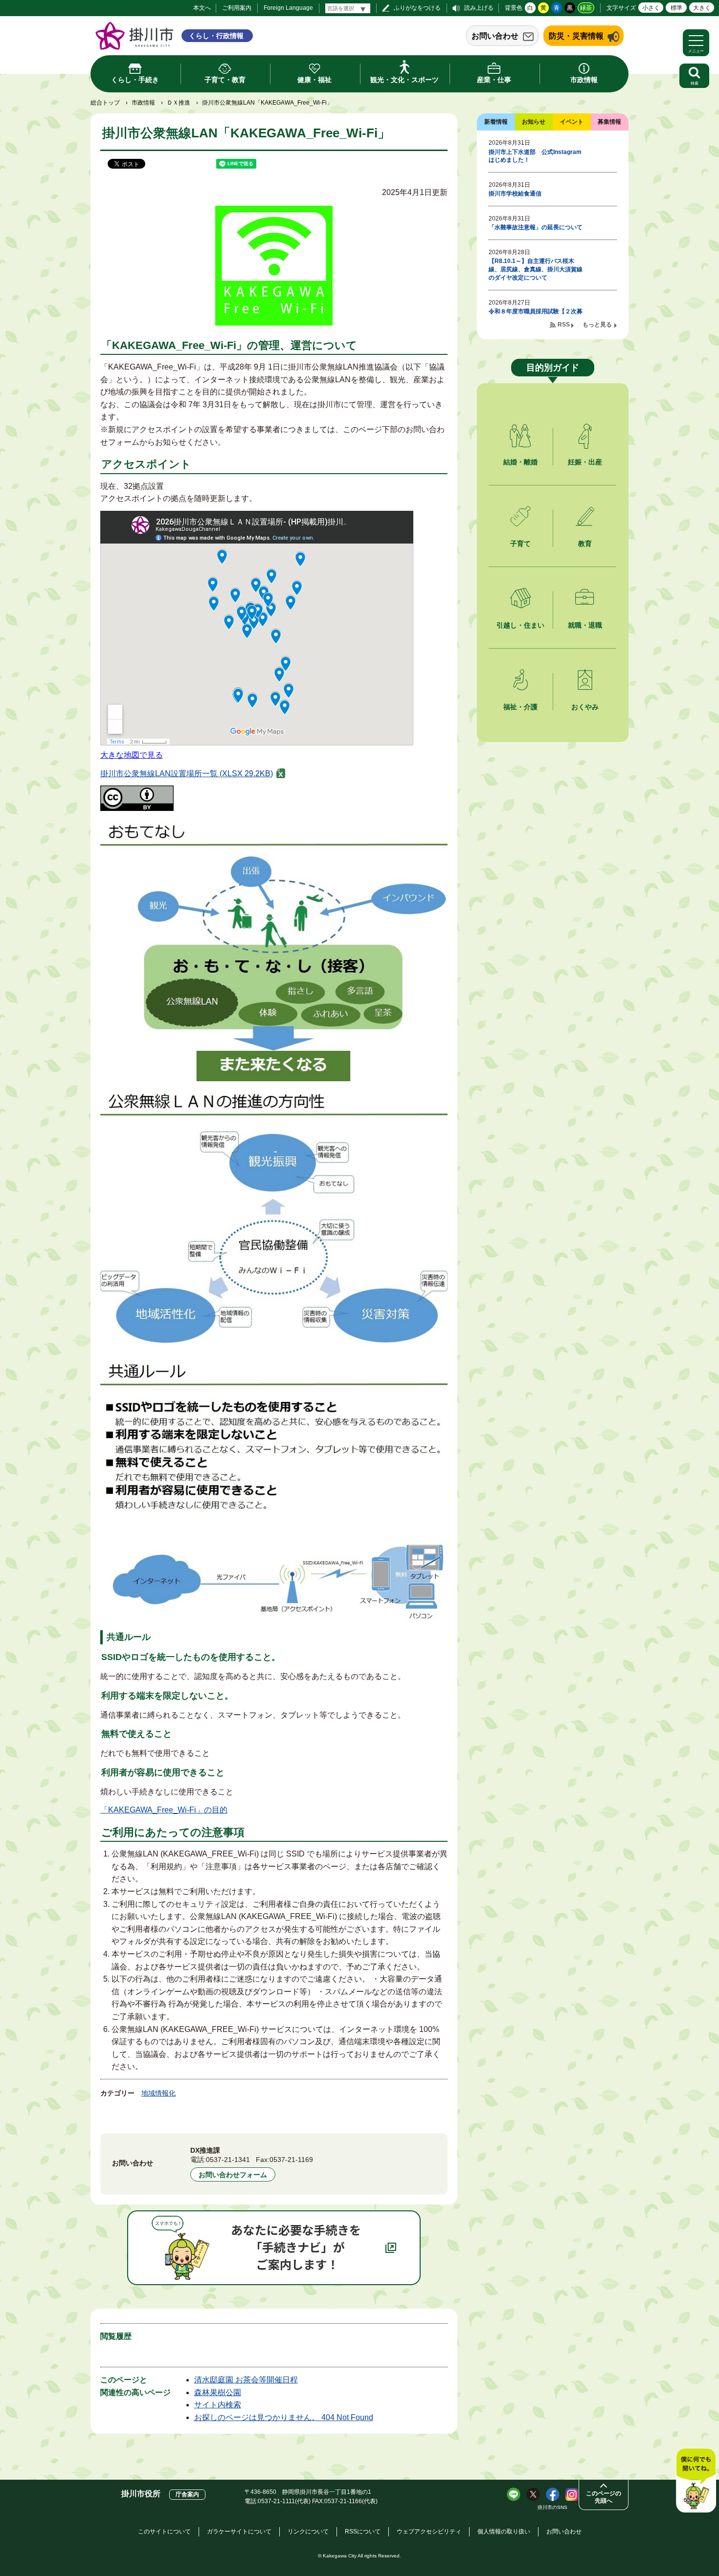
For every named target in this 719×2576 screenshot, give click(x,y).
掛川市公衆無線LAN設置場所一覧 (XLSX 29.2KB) (187, 774)
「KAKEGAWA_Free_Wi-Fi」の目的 (164, 1810)
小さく (651, 8)
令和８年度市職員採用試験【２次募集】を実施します (536, 316)
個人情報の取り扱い (504, 2532)
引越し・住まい (520, 625)
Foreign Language (288, 8)
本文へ (202, 8)
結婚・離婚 (520, 462)
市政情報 (143, 103)
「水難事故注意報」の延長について (536, 227)
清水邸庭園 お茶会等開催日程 (246, 2380)
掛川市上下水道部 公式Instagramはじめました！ (535, 156)
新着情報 (496, 122)
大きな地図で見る (132, 755)
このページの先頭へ (604, 2497)
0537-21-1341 (228, 2160)
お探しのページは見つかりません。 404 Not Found (284, 2417)
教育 (585, 544)
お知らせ (534, 122)
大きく (702, 8)
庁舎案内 (187, 2494)
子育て (520, 544)
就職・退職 (585, 625)
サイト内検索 (218, 2405)
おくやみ (585, 707)
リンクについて (308, 2532)
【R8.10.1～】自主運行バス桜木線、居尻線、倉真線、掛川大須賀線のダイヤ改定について (536, 269)
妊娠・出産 (585, 462)
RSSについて (363, 2532)
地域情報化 (158, 2093)
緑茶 (586, 8)
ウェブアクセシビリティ (429, 2532)
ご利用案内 (237, 8)
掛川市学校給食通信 (515, 194)
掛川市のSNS (552, 2507)
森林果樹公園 (218, 2392)
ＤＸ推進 (179, 103)
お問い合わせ (495, 36)
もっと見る (597, 325)
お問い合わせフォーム (233, 2175)
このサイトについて (164, 2532)
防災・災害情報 (576, 36)
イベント (572, 122)
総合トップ (105, 103)
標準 (676, 8)
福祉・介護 (520, 707)
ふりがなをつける (417, 8)
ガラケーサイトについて (239, 2532)
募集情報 (609, 122)
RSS (564, 325)
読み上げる (479, 8)
